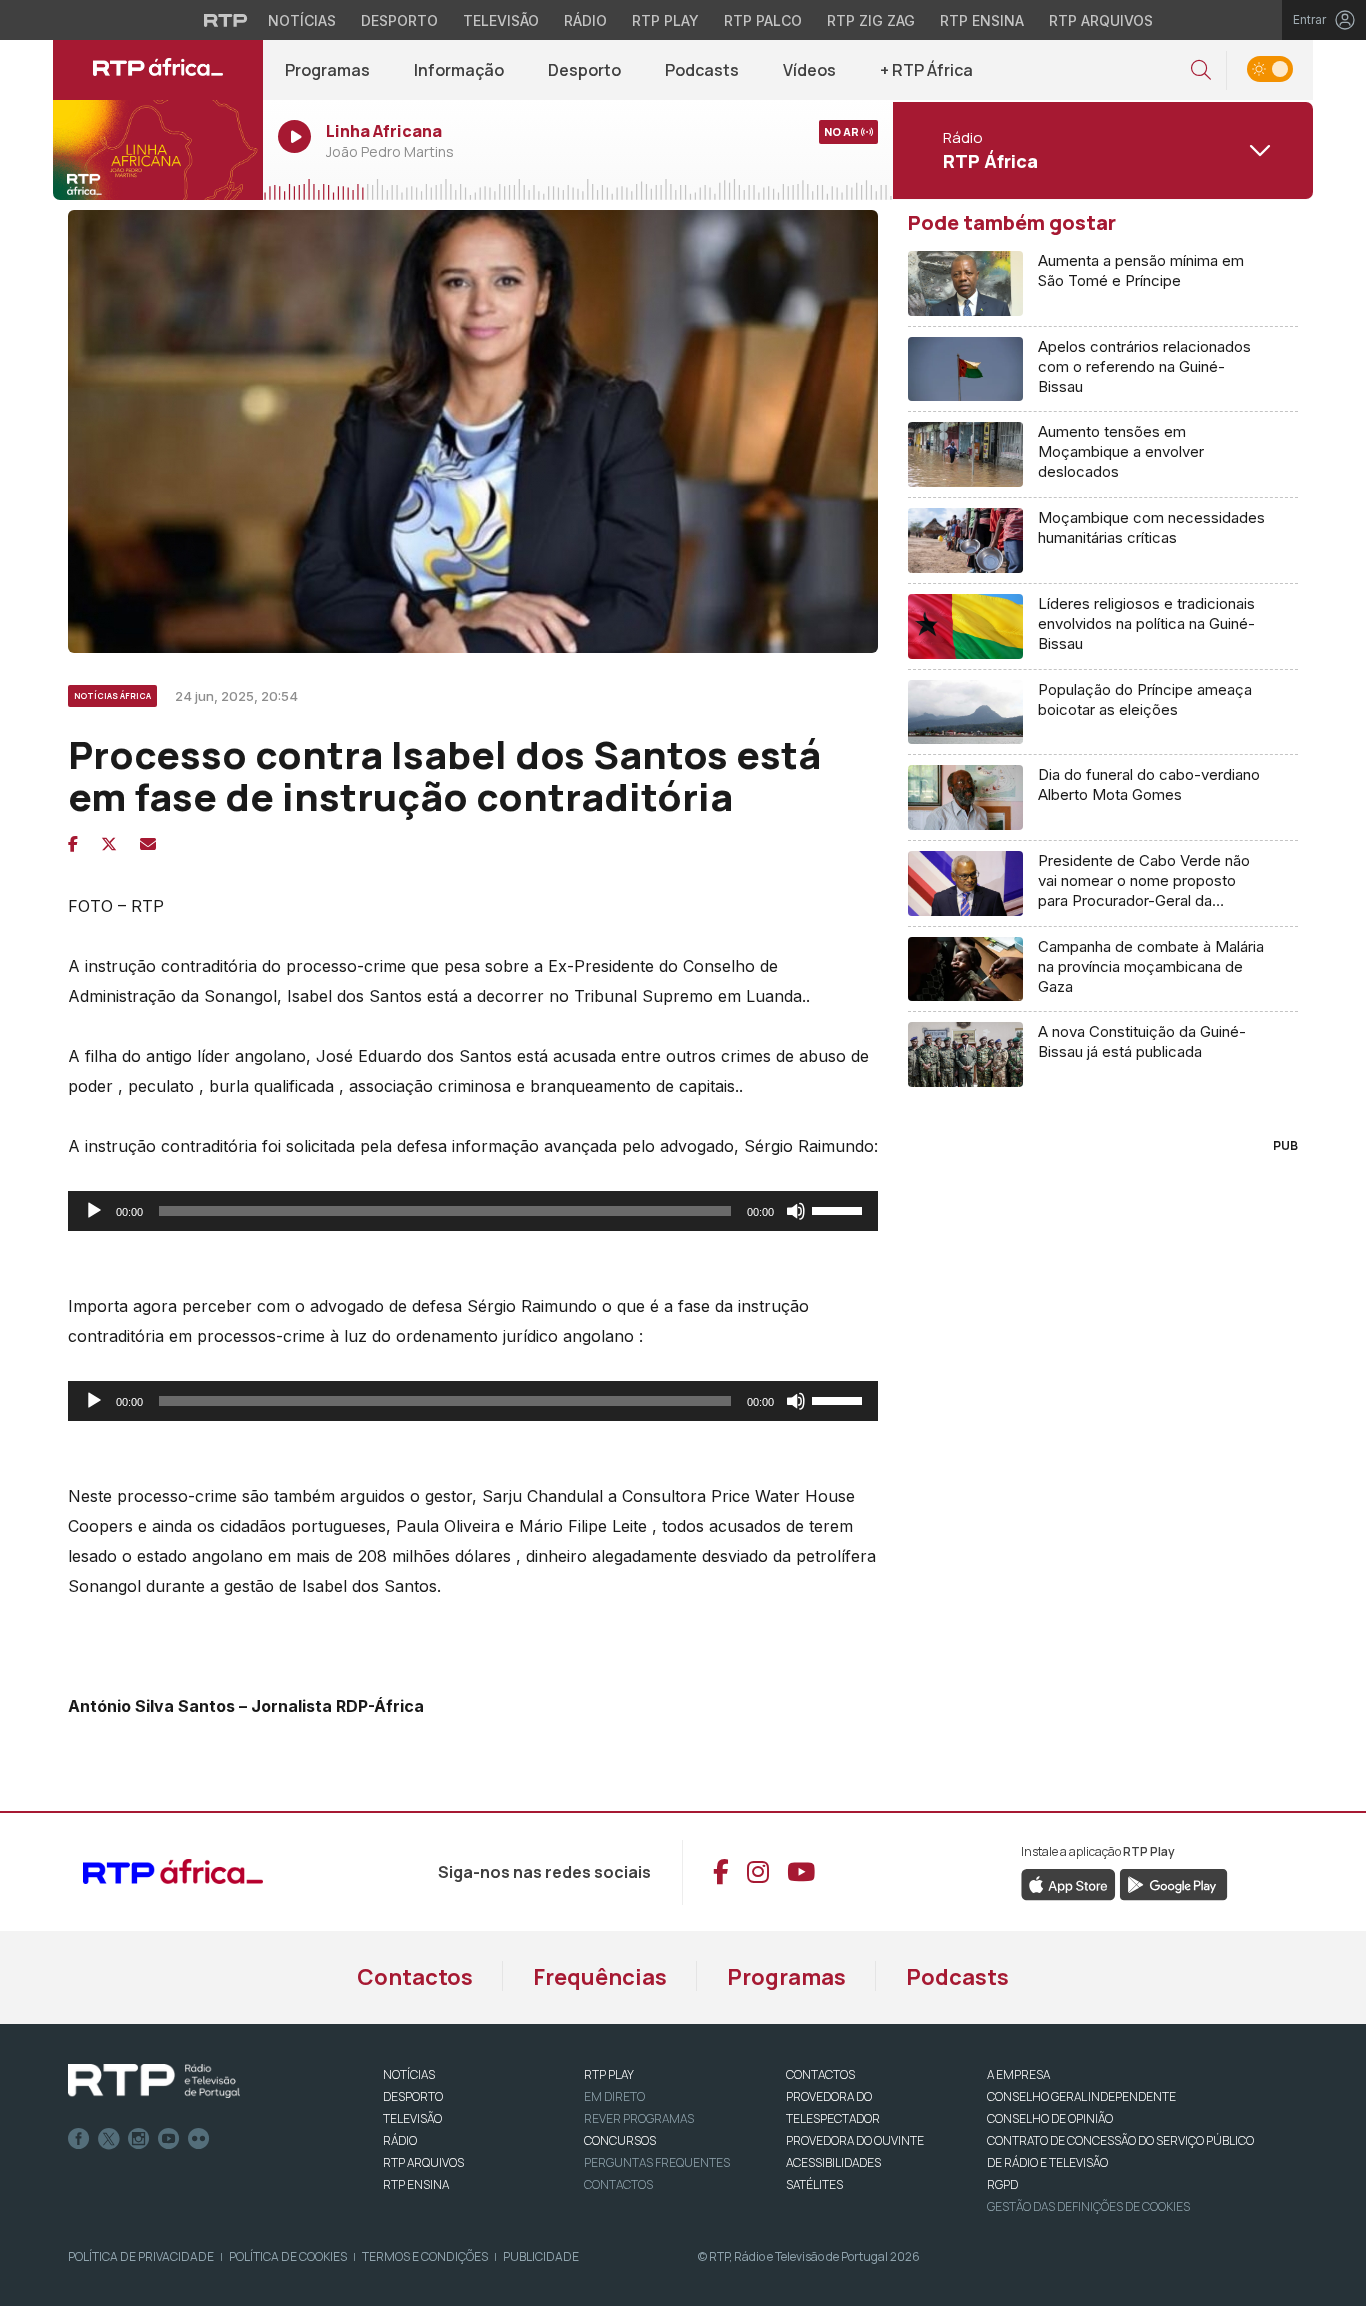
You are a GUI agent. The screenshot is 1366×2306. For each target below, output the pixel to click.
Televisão (501, 20)
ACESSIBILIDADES (833, 2162)
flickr (199, 2139)
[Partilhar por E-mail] (148, 844)
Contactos (415, 1977)
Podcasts (702, 70)
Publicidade (541, 2256)
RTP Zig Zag (871, 20)
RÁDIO (400, 2140)
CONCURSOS (620, 2140)
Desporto (399, 20)
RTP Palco (763, 20)
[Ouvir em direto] (158, 150)
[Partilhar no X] (109, 844)
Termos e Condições (425, 2256)
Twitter (109, 2139)
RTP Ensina (982, 20)
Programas (327, 70)
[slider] (840, 1209)
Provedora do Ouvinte (855, 2140)
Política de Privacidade (141, 2256)
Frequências (600, 1977)
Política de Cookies (288, 2256)
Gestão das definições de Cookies (1088, 2206)
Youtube (169, 2139)
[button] (1201, 70)
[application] (473, 1211)
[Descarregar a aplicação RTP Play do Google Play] (1173, 1883)
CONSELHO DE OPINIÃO (1050, 2118)
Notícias (302, 20)
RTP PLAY (609, 2074)
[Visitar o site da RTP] (226, 20)
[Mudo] (796, 1211)
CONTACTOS (820, 2074)
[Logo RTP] (154, 2081)
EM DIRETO (614, 2096)
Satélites (814, 2184)
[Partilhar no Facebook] (73, 844)
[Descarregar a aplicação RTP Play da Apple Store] (1068, 1883)
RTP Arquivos (1101, 20)
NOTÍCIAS (409, 2074)
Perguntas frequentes (657, 2162)
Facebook (79, 2139)
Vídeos (809, 70)
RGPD (1002, 2184)
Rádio (585, 20)
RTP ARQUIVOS (423, 2162)
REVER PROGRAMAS (639, 2118)
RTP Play (665, 20)
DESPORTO (413, 2096)
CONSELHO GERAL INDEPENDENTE (1081, 2096)
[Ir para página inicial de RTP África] (158, 70)
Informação (459, 70)
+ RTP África (926, 70)
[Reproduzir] (94, 1211)
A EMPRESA (1018, 2074)
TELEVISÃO (412, 2118)
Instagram (139, 2139)
